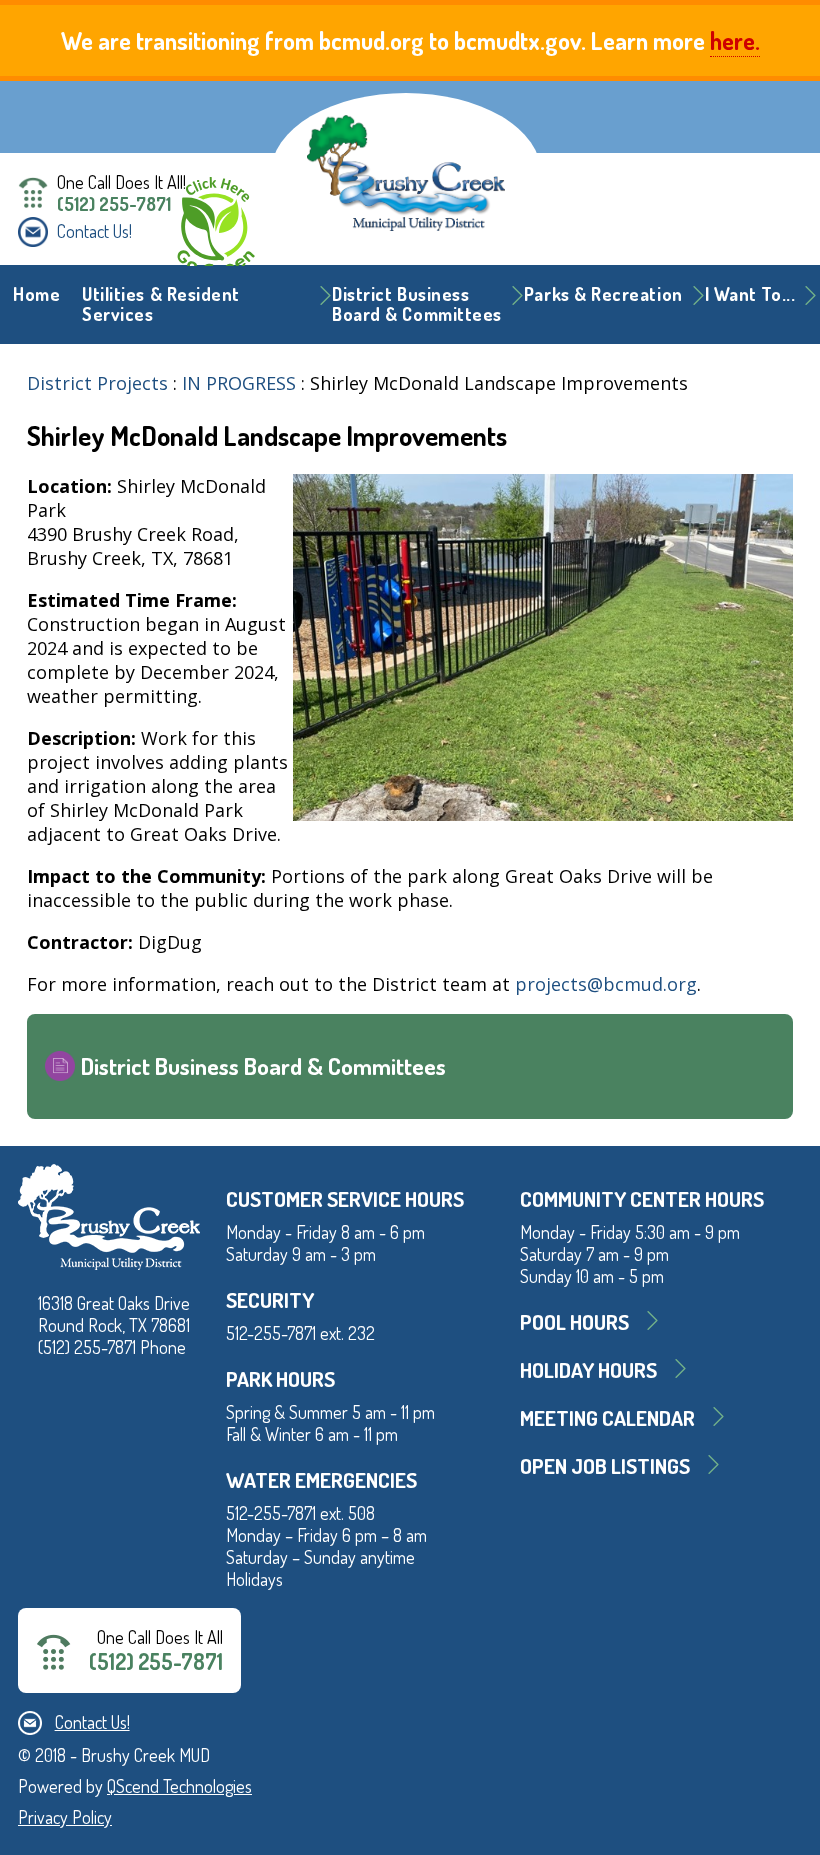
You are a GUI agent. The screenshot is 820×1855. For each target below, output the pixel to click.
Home (36, 294)
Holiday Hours (588, 1369)
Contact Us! (94, 231)
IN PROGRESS (239, 383)
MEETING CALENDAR (607, 1417)
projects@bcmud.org (606, 984)
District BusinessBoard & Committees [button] (417, 304)
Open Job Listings (605, 1465)
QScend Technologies (179, 1786)
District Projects (97, 383)
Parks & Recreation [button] (603, 294)
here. (735, 40)
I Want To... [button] (750, 294)
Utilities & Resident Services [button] (161, 304)
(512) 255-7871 (114, 204)
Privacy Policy (65, 1817)
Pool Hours (574, 1321)
